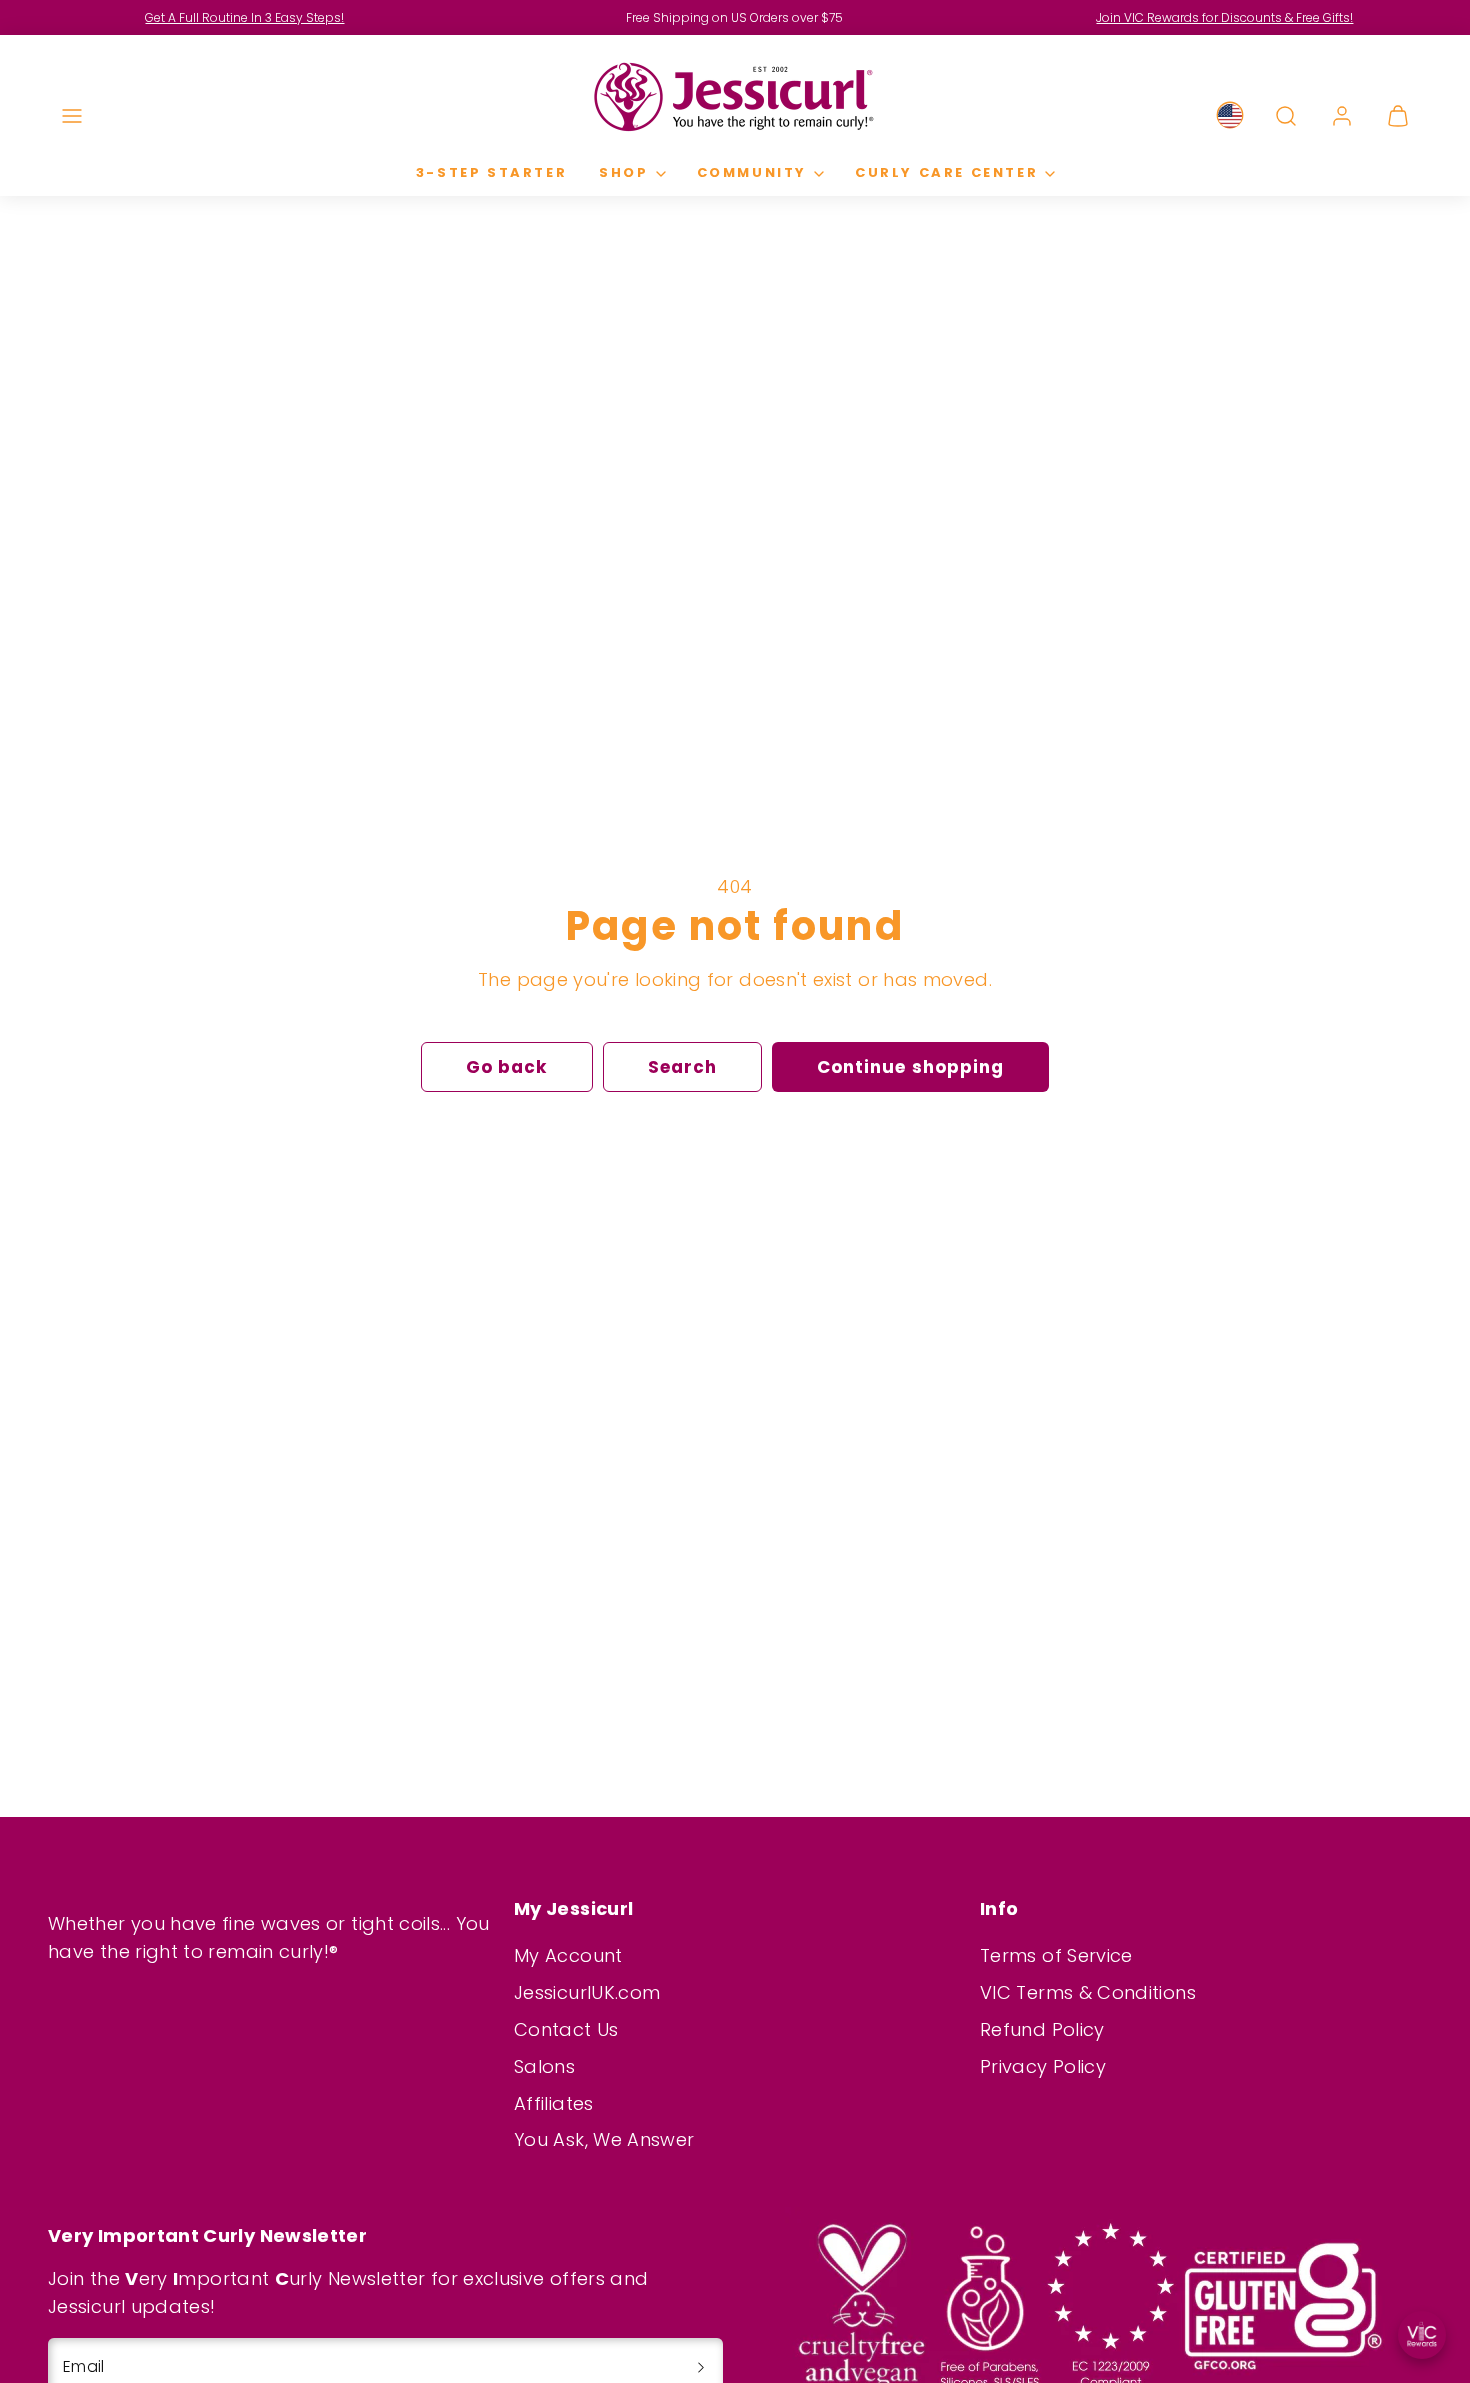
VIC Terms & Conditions (1088, 1992)
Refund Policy (1042, 2029)
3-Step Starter (491, 172)
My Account (568, 1955)
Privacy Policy (1043, 2066)
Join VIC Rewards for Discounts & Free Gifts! (1224, 17)
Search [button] (682, 1067)
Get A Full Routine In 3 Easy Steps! (244, 17)
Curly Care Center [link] (946, 172)
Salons (544, 2066)
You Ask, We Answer (604, 2139)
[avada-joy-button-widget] (1422, 2335)
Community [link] (752, 172)
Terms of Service (1056, 1955)
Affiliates (554, 2103)
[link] (1230, 116)
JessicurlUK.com (587, 1992)
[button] (72, 116)
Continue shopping (910, 1067)
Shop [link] (623, 172)
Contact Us (566, 2029)
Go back (506, 1067)
